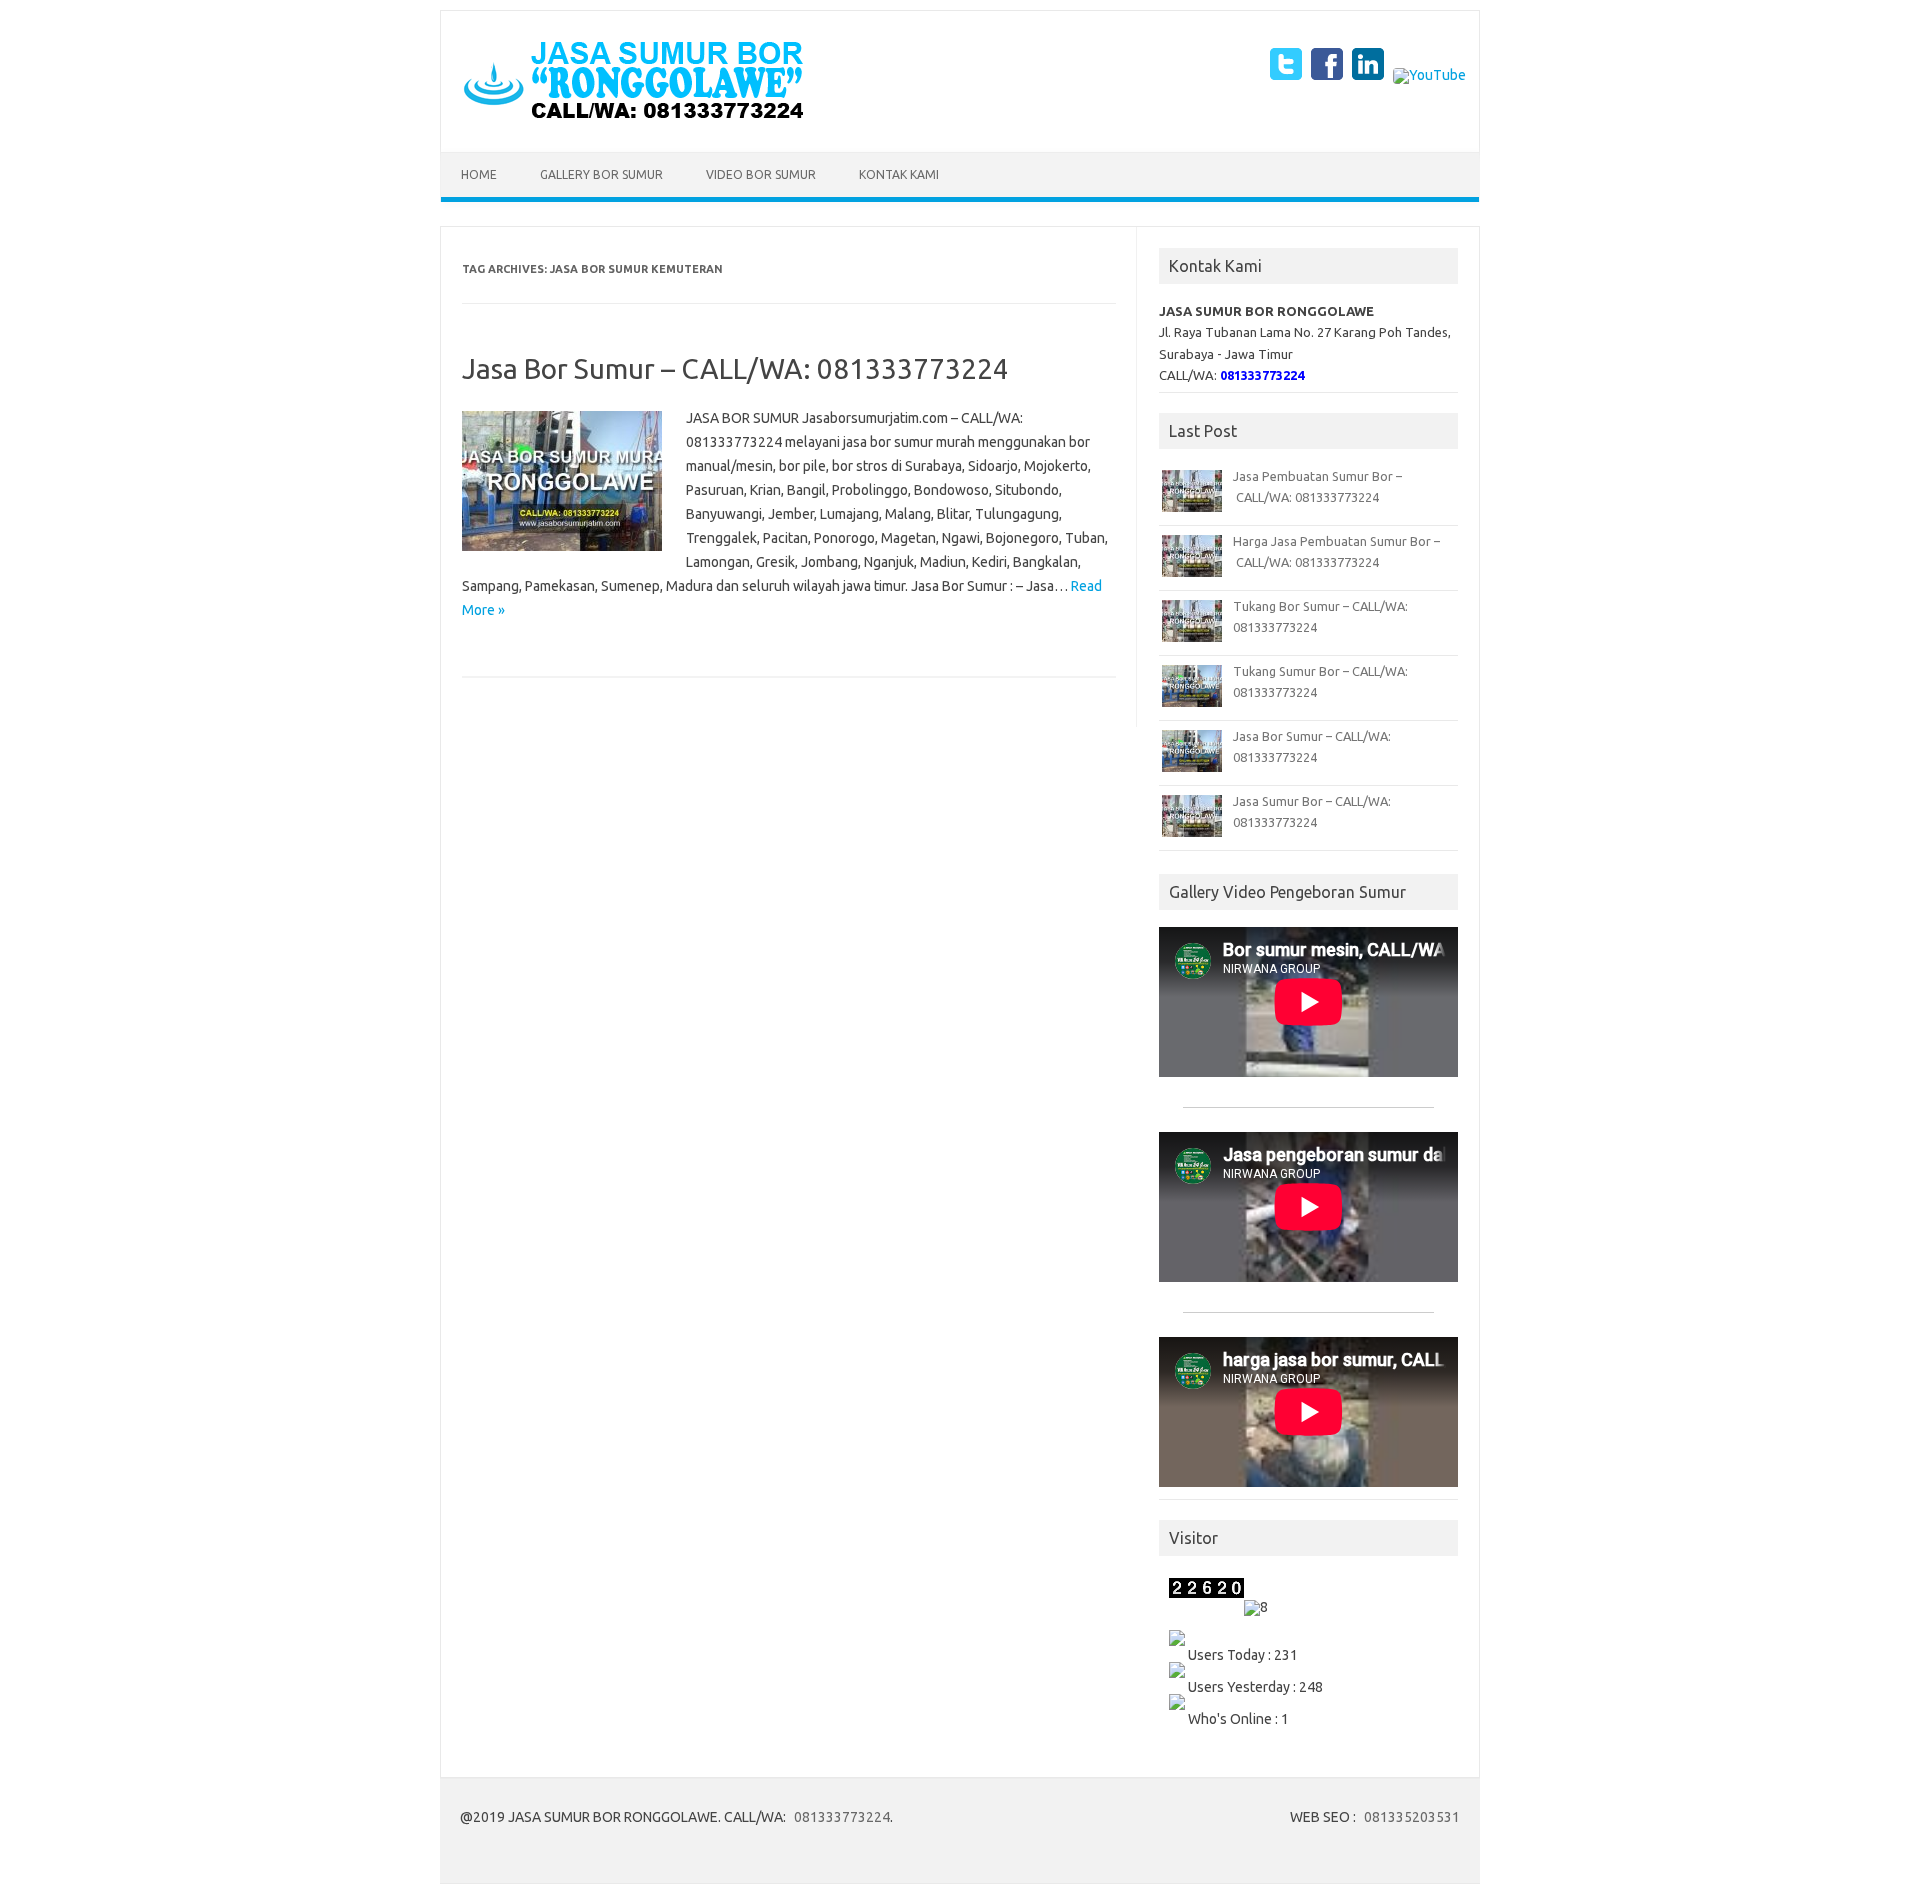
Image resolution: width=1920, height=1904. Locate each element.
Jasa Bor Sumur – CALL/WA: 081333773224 (735, 368)
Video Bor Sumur (761, 174)
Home (479, 174)
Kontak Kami (899, 174)
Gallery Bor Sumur (601, 174)
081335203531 (1412, 1817)
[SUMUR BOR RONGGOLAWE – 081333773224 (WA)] (633, 118)
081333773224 (842, 1817)
